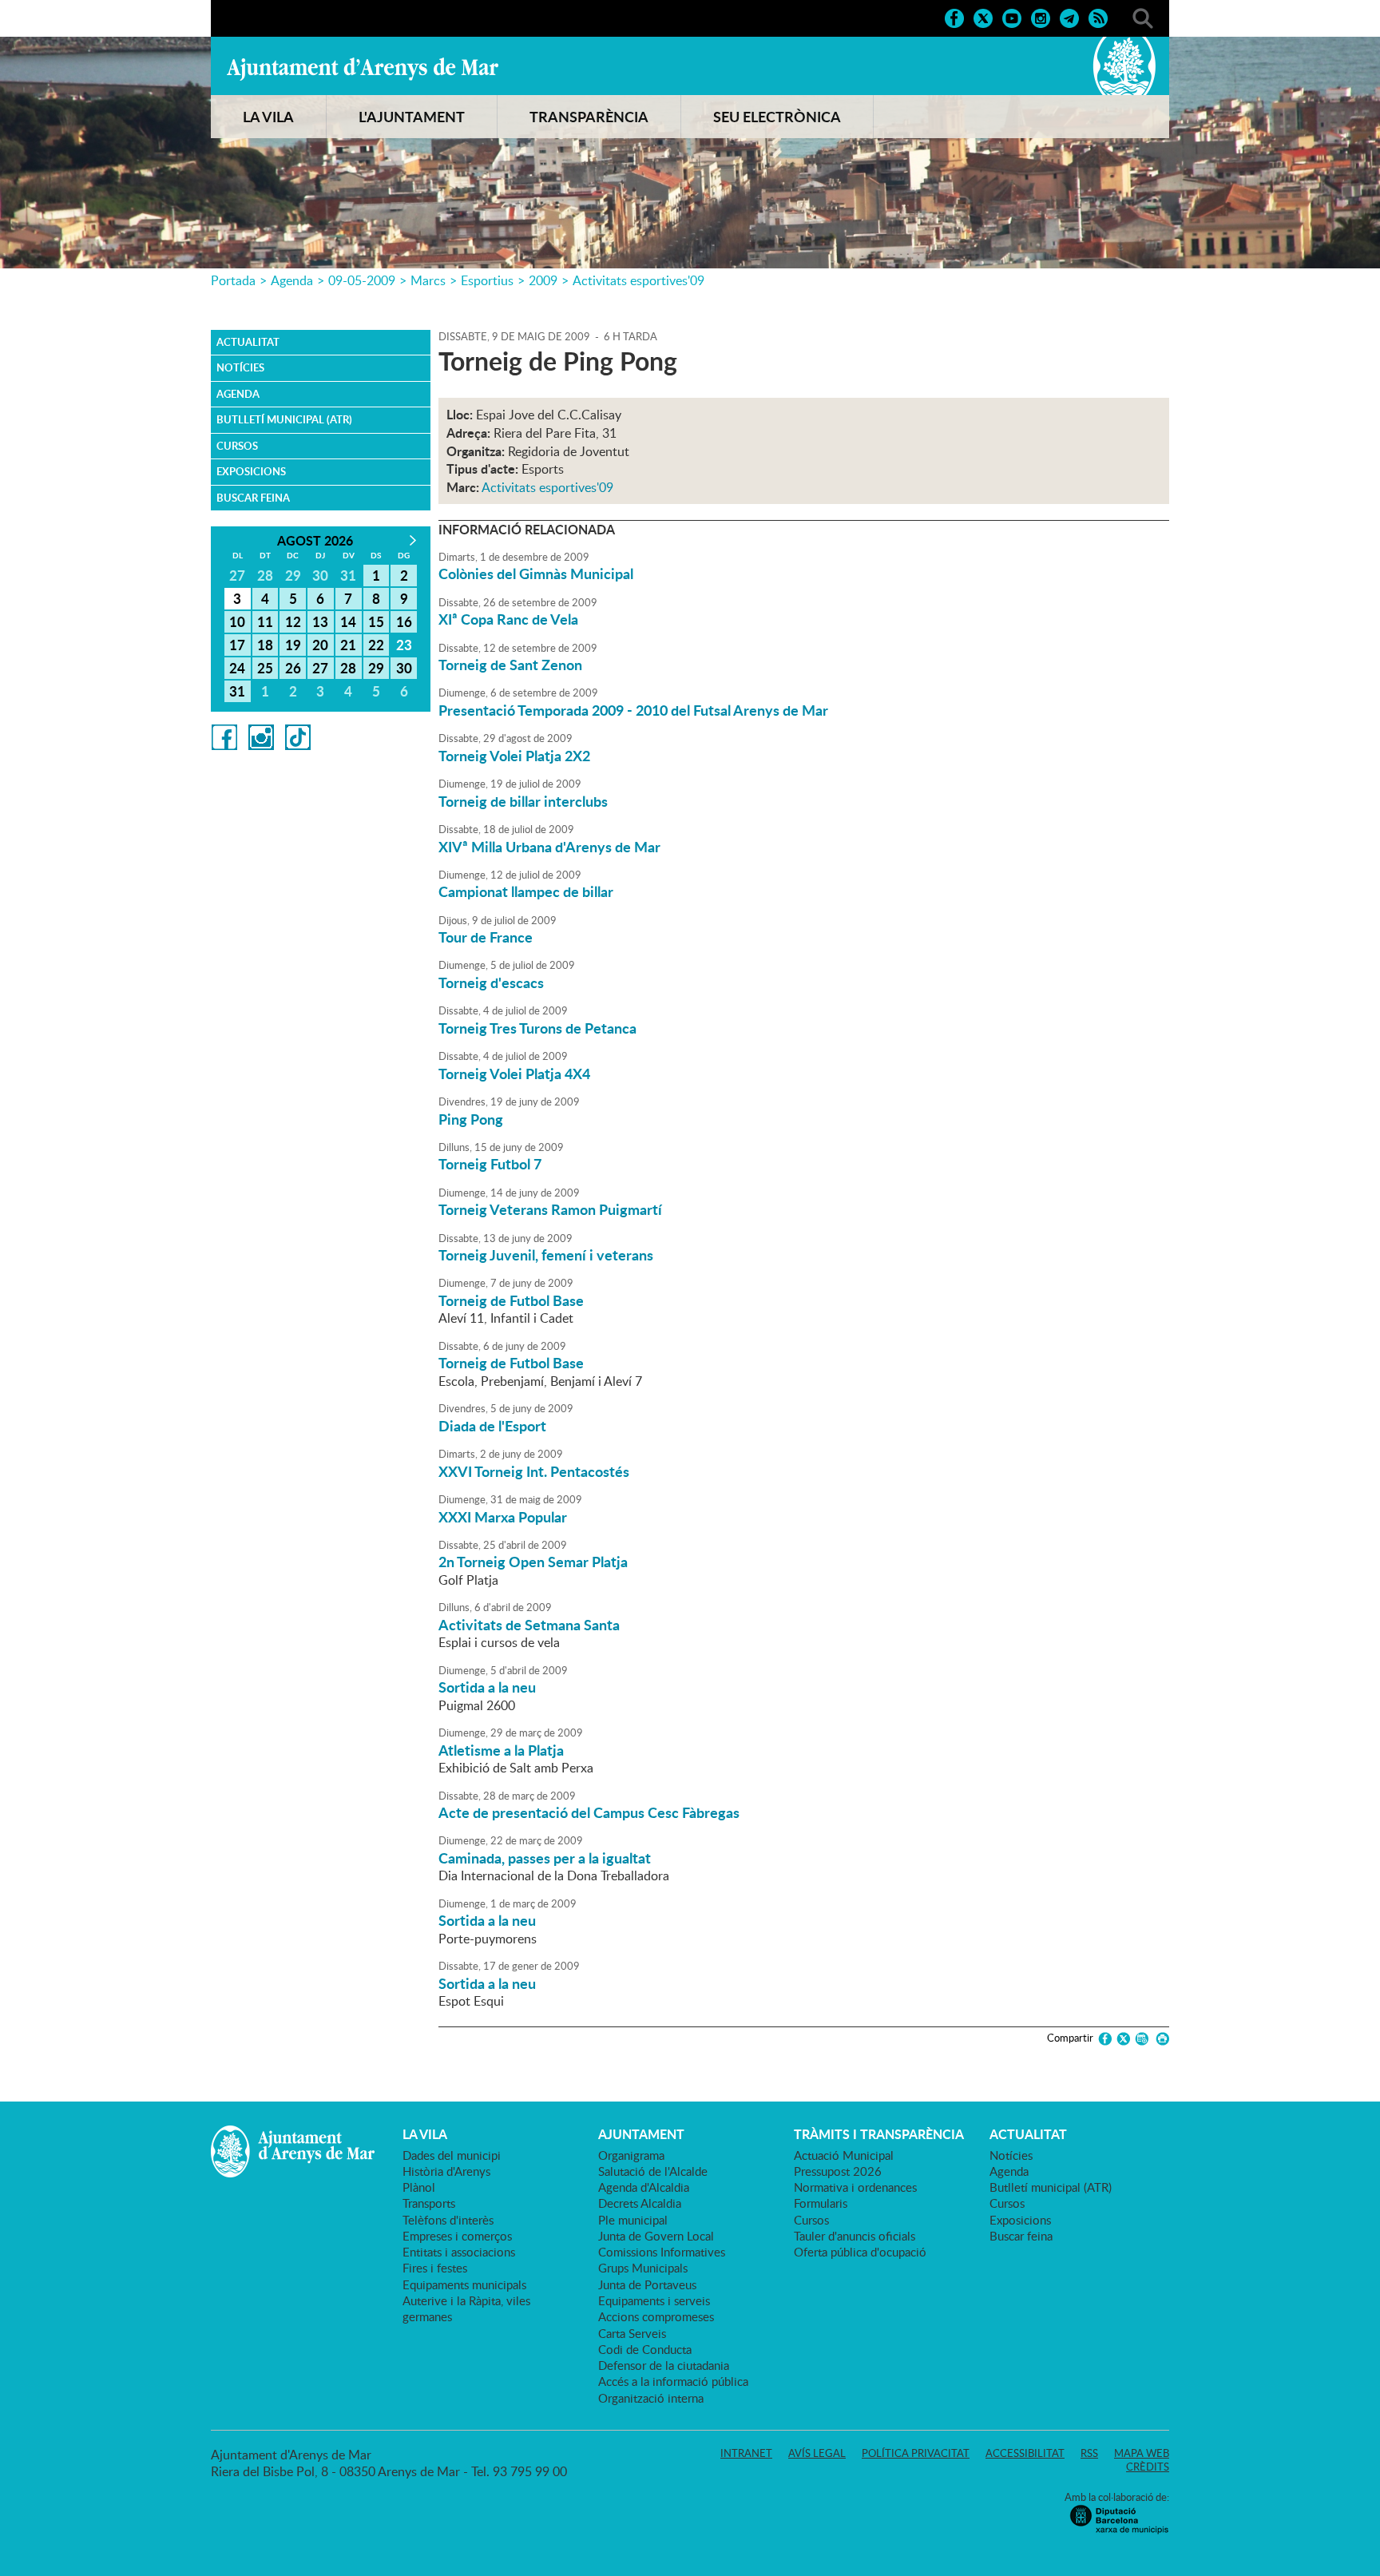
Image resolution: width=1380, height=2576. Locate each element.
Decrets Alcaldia (640, 2203)
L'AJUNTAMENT (412, 117)
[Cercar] (1143, 17)
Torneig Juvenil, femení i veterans (546, 1255)
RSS (1089, 2453)
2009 (543, 280)
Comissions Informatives (662, 2252)
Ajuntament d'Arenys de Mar (363, 69)
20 (320, 645)
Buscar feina (253, 498)
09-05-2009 (362, 280)
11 (265, 621)
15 (376, 621)
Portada (233, 280)
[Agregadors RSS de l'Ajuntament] (1098, 17)
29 (376, 668)
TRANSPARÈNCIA (589, 117)
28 (348, 668)
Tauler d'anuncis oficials (855, 2236)
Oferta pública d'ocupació (860, 2252)
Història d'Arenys (446, 2171)
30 (404, 668)
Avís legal (817, 2453)
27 (320, 668)
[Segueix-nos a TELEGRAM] (1069, 17)
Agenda (292, 280)
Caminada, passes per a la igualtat (545, 1858)
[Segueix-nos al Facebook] (954, 17)
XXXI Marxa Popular (503, 1517)
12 (293, 621)
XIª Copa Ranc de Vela (508, 619)
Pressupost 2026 (838, 2171)
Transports (429, 2203)
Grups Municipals (643, 2268)
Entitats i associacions (459, 2252)
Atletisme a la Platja (501, 1750)
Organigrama (631, 2155)
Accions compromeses (656, 2316)
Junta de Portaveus (647, 2284)
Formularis (821, 2203)
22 (376, 645)
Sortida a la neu (487, 1687)
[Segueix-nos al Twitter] (983, 17)
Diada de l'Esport (492, 1426)
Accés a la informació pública (673, 2381)
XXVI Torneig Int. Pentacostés (534, 1471)
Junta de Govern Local (656, 2236)
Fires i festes (435, 2268)
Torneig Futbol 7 (490, 1164)
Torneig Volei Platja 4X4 (514, 1074)
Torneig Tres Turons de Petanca (537, 1028)
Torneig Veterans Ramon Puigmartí (550, 1209)
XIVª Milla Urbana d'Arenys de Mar (549, 847)
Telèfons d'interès (448, 2220)
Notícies (240, 367)
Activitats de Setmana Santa (529, 1625)
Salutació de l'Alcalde (653, 2171)
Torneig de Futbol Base (511, 1300)
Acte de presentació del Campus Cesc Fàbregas (589, 1812)
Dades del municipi (452, 2155)
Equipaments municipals (464, 2284)
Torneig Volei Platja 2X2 (514, 756)
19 (293, 645)
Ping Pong (471, 1119)
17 (237, 645)
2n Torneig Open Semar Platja (533, 1562)
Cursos (237, 446)
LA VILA (268, 117)
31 (237, 691)
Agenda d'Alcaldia (644, 2187)
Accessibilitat (1025, 2453)
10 (237, 621)
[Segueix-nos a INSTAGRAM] (1041, 17)
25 (265, 668)
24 (237, 668)
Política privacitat (916, 2453)
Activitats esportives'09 (638, 280)
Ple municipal (633, 2220)
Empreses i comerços (457, 2236)
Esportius (487, 280)
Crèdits (1148, 2467)
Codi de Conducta (645, 2349)
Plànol (419, 2187)
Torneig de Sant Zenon (510, 665)
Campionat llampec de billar (526, 891)
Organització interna (651, 2398)
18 (265, 645)
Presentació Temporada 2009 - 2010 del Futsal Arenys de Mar (633, 710)
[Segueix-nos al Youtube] (1012, 17)
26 (293, 668)
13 (320, 621)
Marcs (428, 280)
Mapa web (1142, 2453)
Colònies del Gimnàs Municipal (536, 574)
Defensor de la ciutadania (664, 2365)
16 (404, 621)
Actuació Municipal (844, 2155)
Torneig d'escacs (491, 982)
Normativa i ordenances (855, 2187)
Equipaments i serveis (654, 2300)
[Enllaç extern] (224, 736)
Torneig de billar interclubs (523, 801)
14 (348, 621)
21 (348, 645)
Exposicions (251, 471)
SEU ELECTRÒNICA (777, 117)
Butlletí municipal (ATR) (284, 419)
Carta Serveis (632, 2333)
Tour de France (486, 937)
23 (404, 645)
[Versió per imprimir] (1160, 2039)
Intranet (746, 2453)
